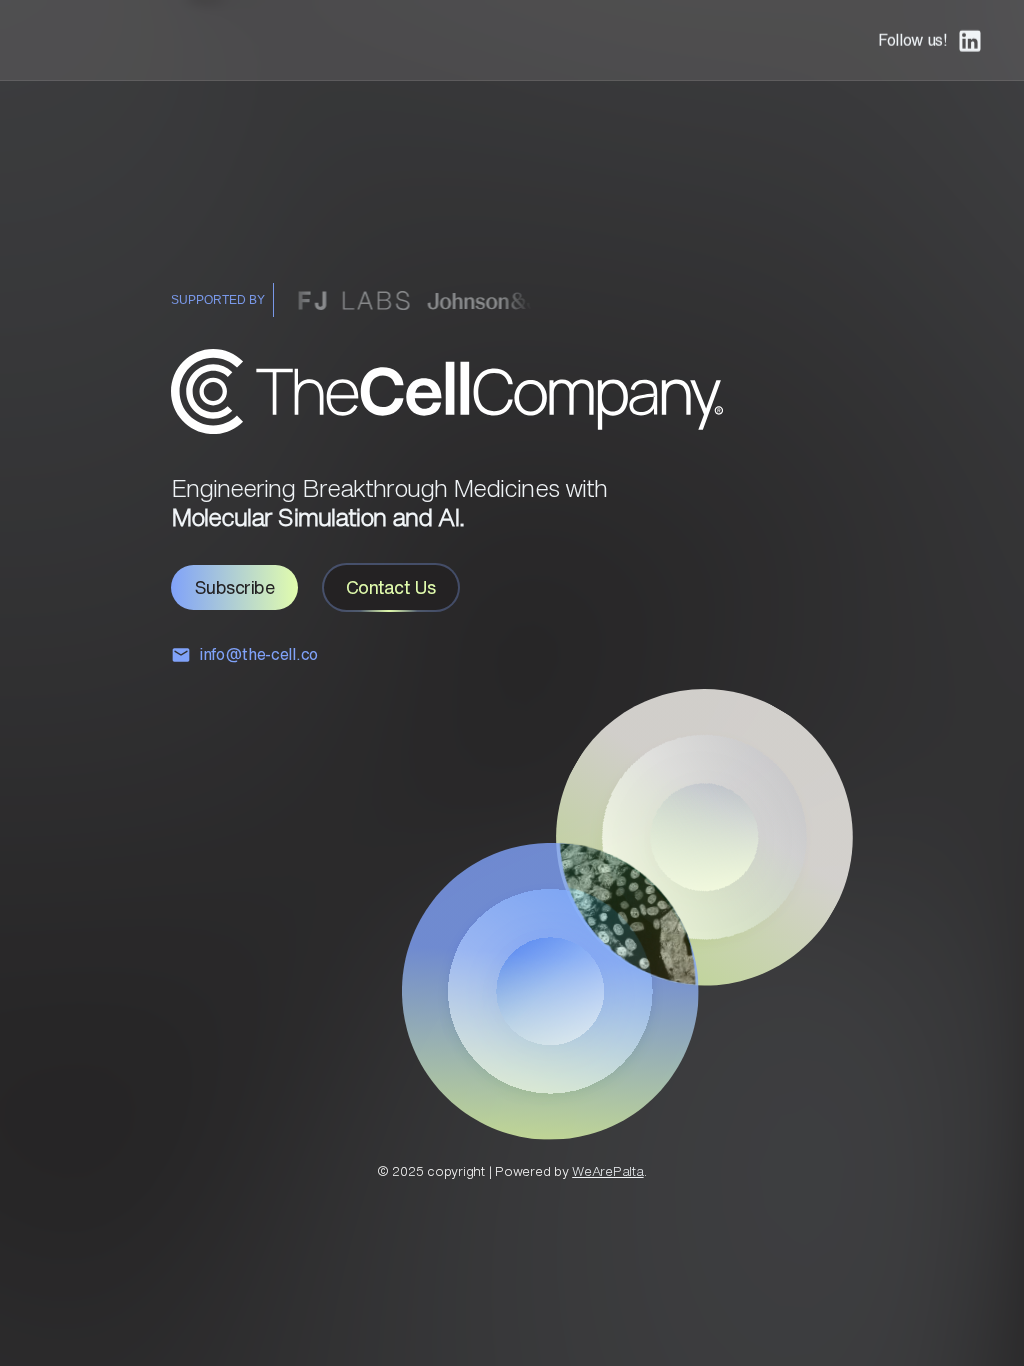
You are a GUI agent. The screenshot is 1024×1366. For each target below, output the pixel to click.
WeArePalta (608, 1171)
